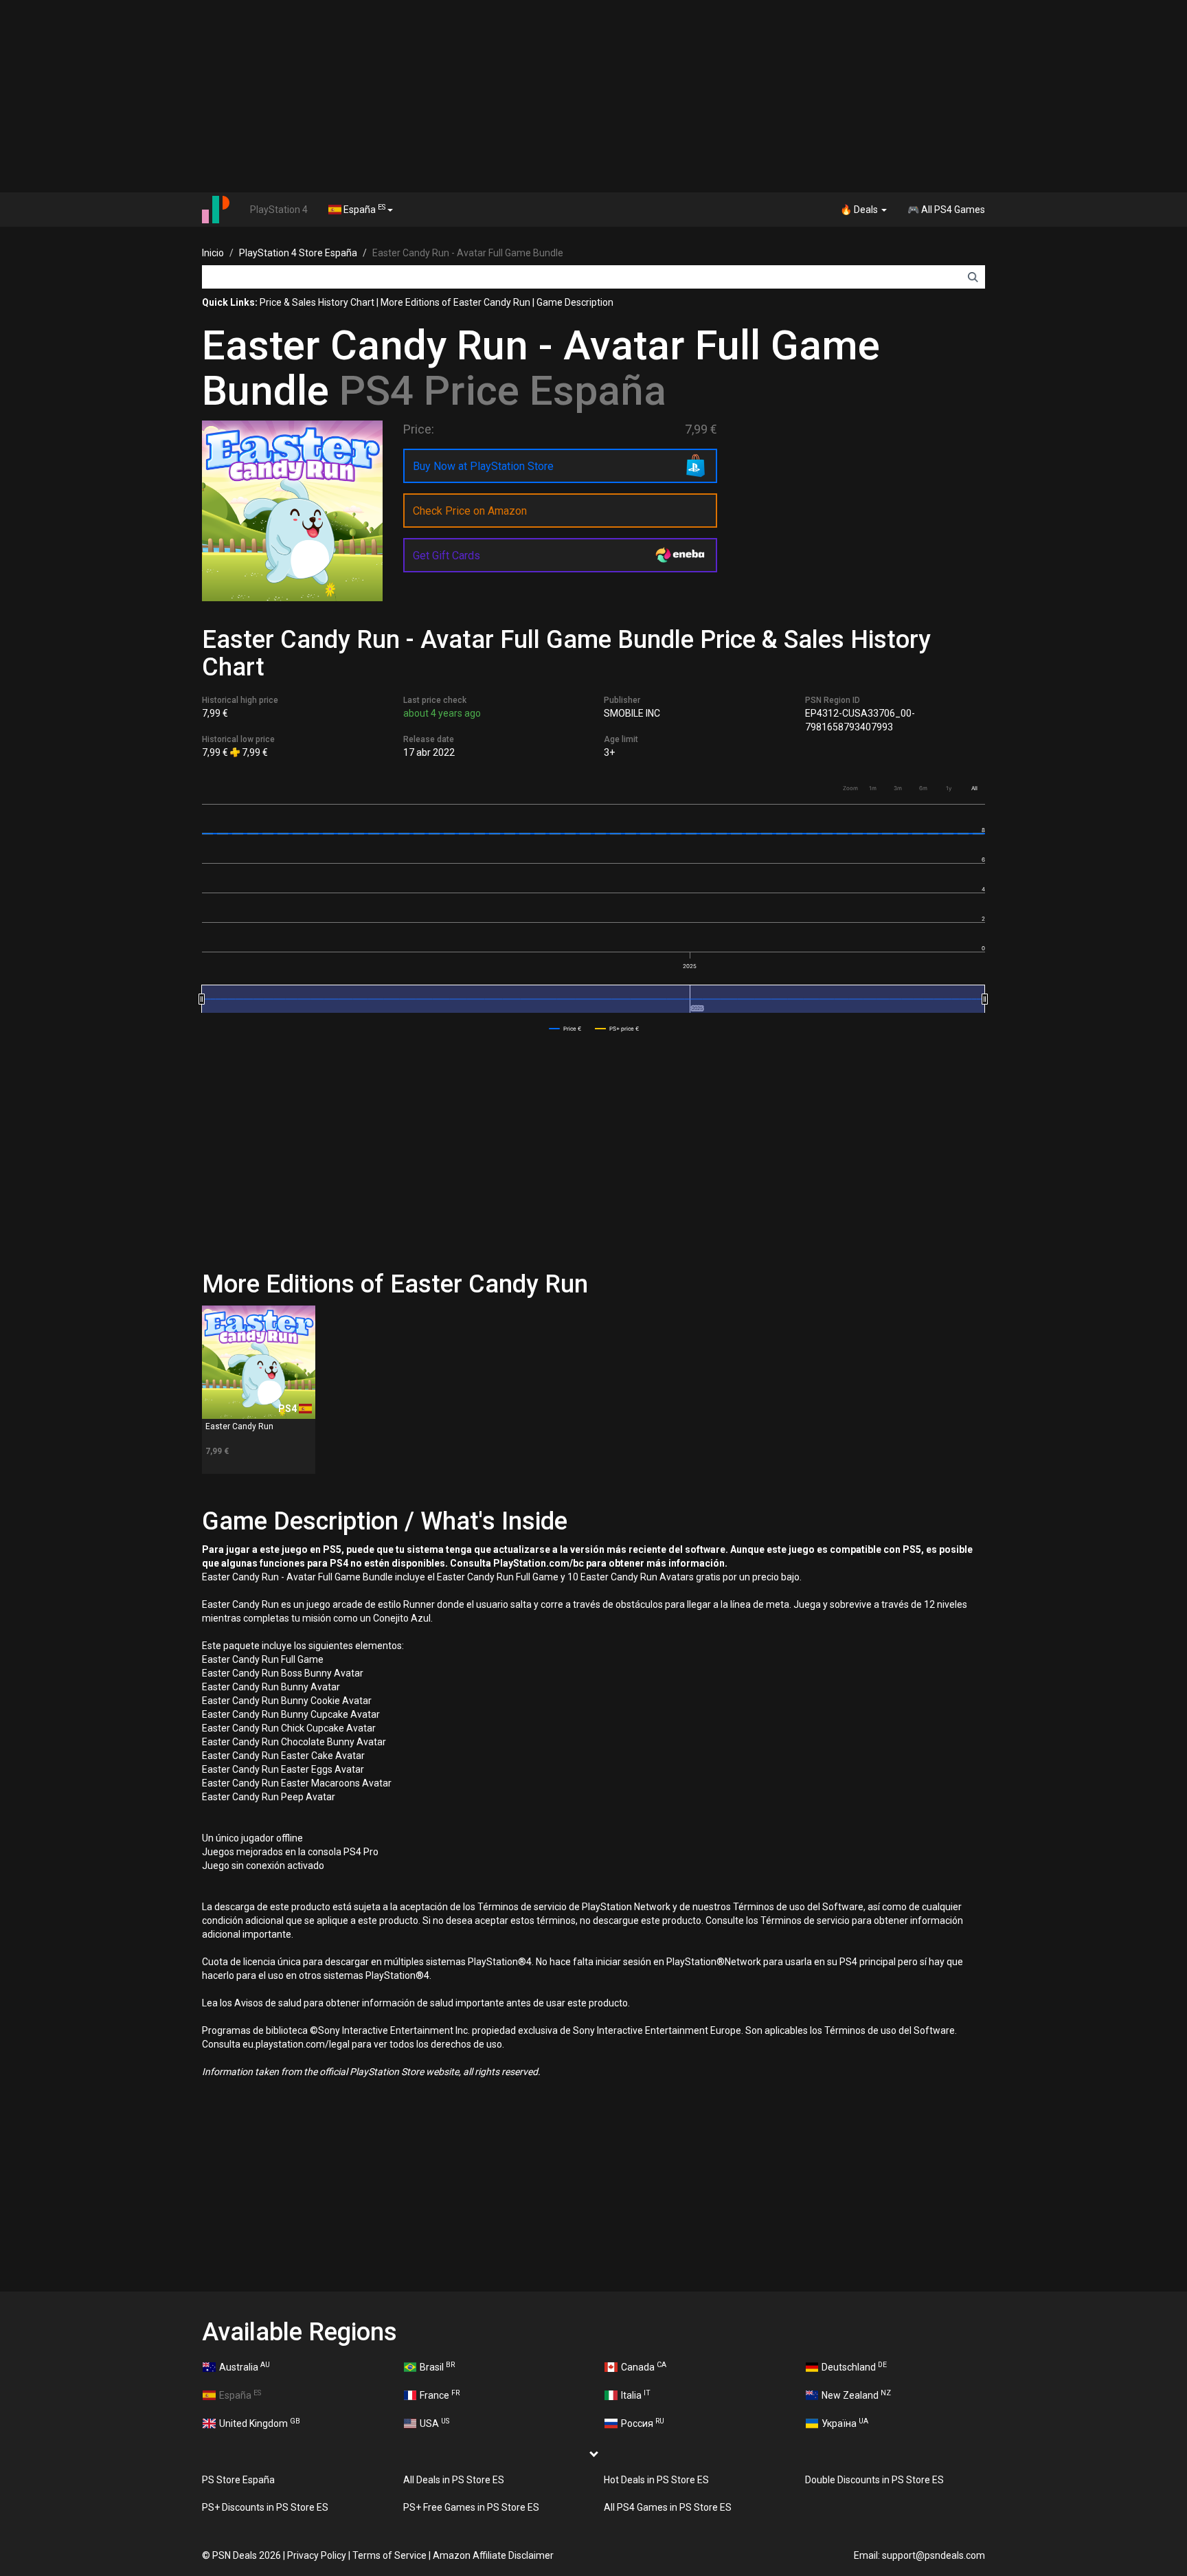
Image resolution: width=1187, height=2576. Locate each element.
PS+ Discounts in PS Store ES (265, 2507)
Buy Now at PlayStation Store (483, 466)
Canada (644, 2366)
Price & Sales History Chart (317, 302)
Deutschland (854, 2366)
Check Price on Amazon (470, 511)
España (363, 209)
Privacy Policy (317, 2555)
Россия (643, 2423)
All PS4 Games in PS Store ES (668, 2507)
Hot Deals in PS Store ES (656, 2480)
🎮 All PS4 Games (946, 210)
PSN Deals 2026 (247, 2555)
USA (434, 2423)
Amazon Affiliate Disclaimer (493, 2555)
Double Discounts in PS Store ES (874, 2480)
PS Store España (238, 2480)
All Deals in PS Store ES (454, 2480)
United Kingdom (260, 2423)
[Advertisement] (593, 96)
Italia (636, 2395)
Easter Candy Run (239, 1426)
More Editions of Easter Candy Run (455, 302)
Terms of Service (389, 2555)
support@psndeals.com (934, 2555)
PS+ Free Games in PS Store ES (471, 2507)
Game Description (575, 302)
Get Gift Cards (446, 556)
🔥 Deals (860, 210)
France (440, 2395)
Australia (245, 2366)
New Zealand (856, 2395)
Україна (845, 2423)
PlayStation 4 (279, 210)
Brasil (437, 2366)
